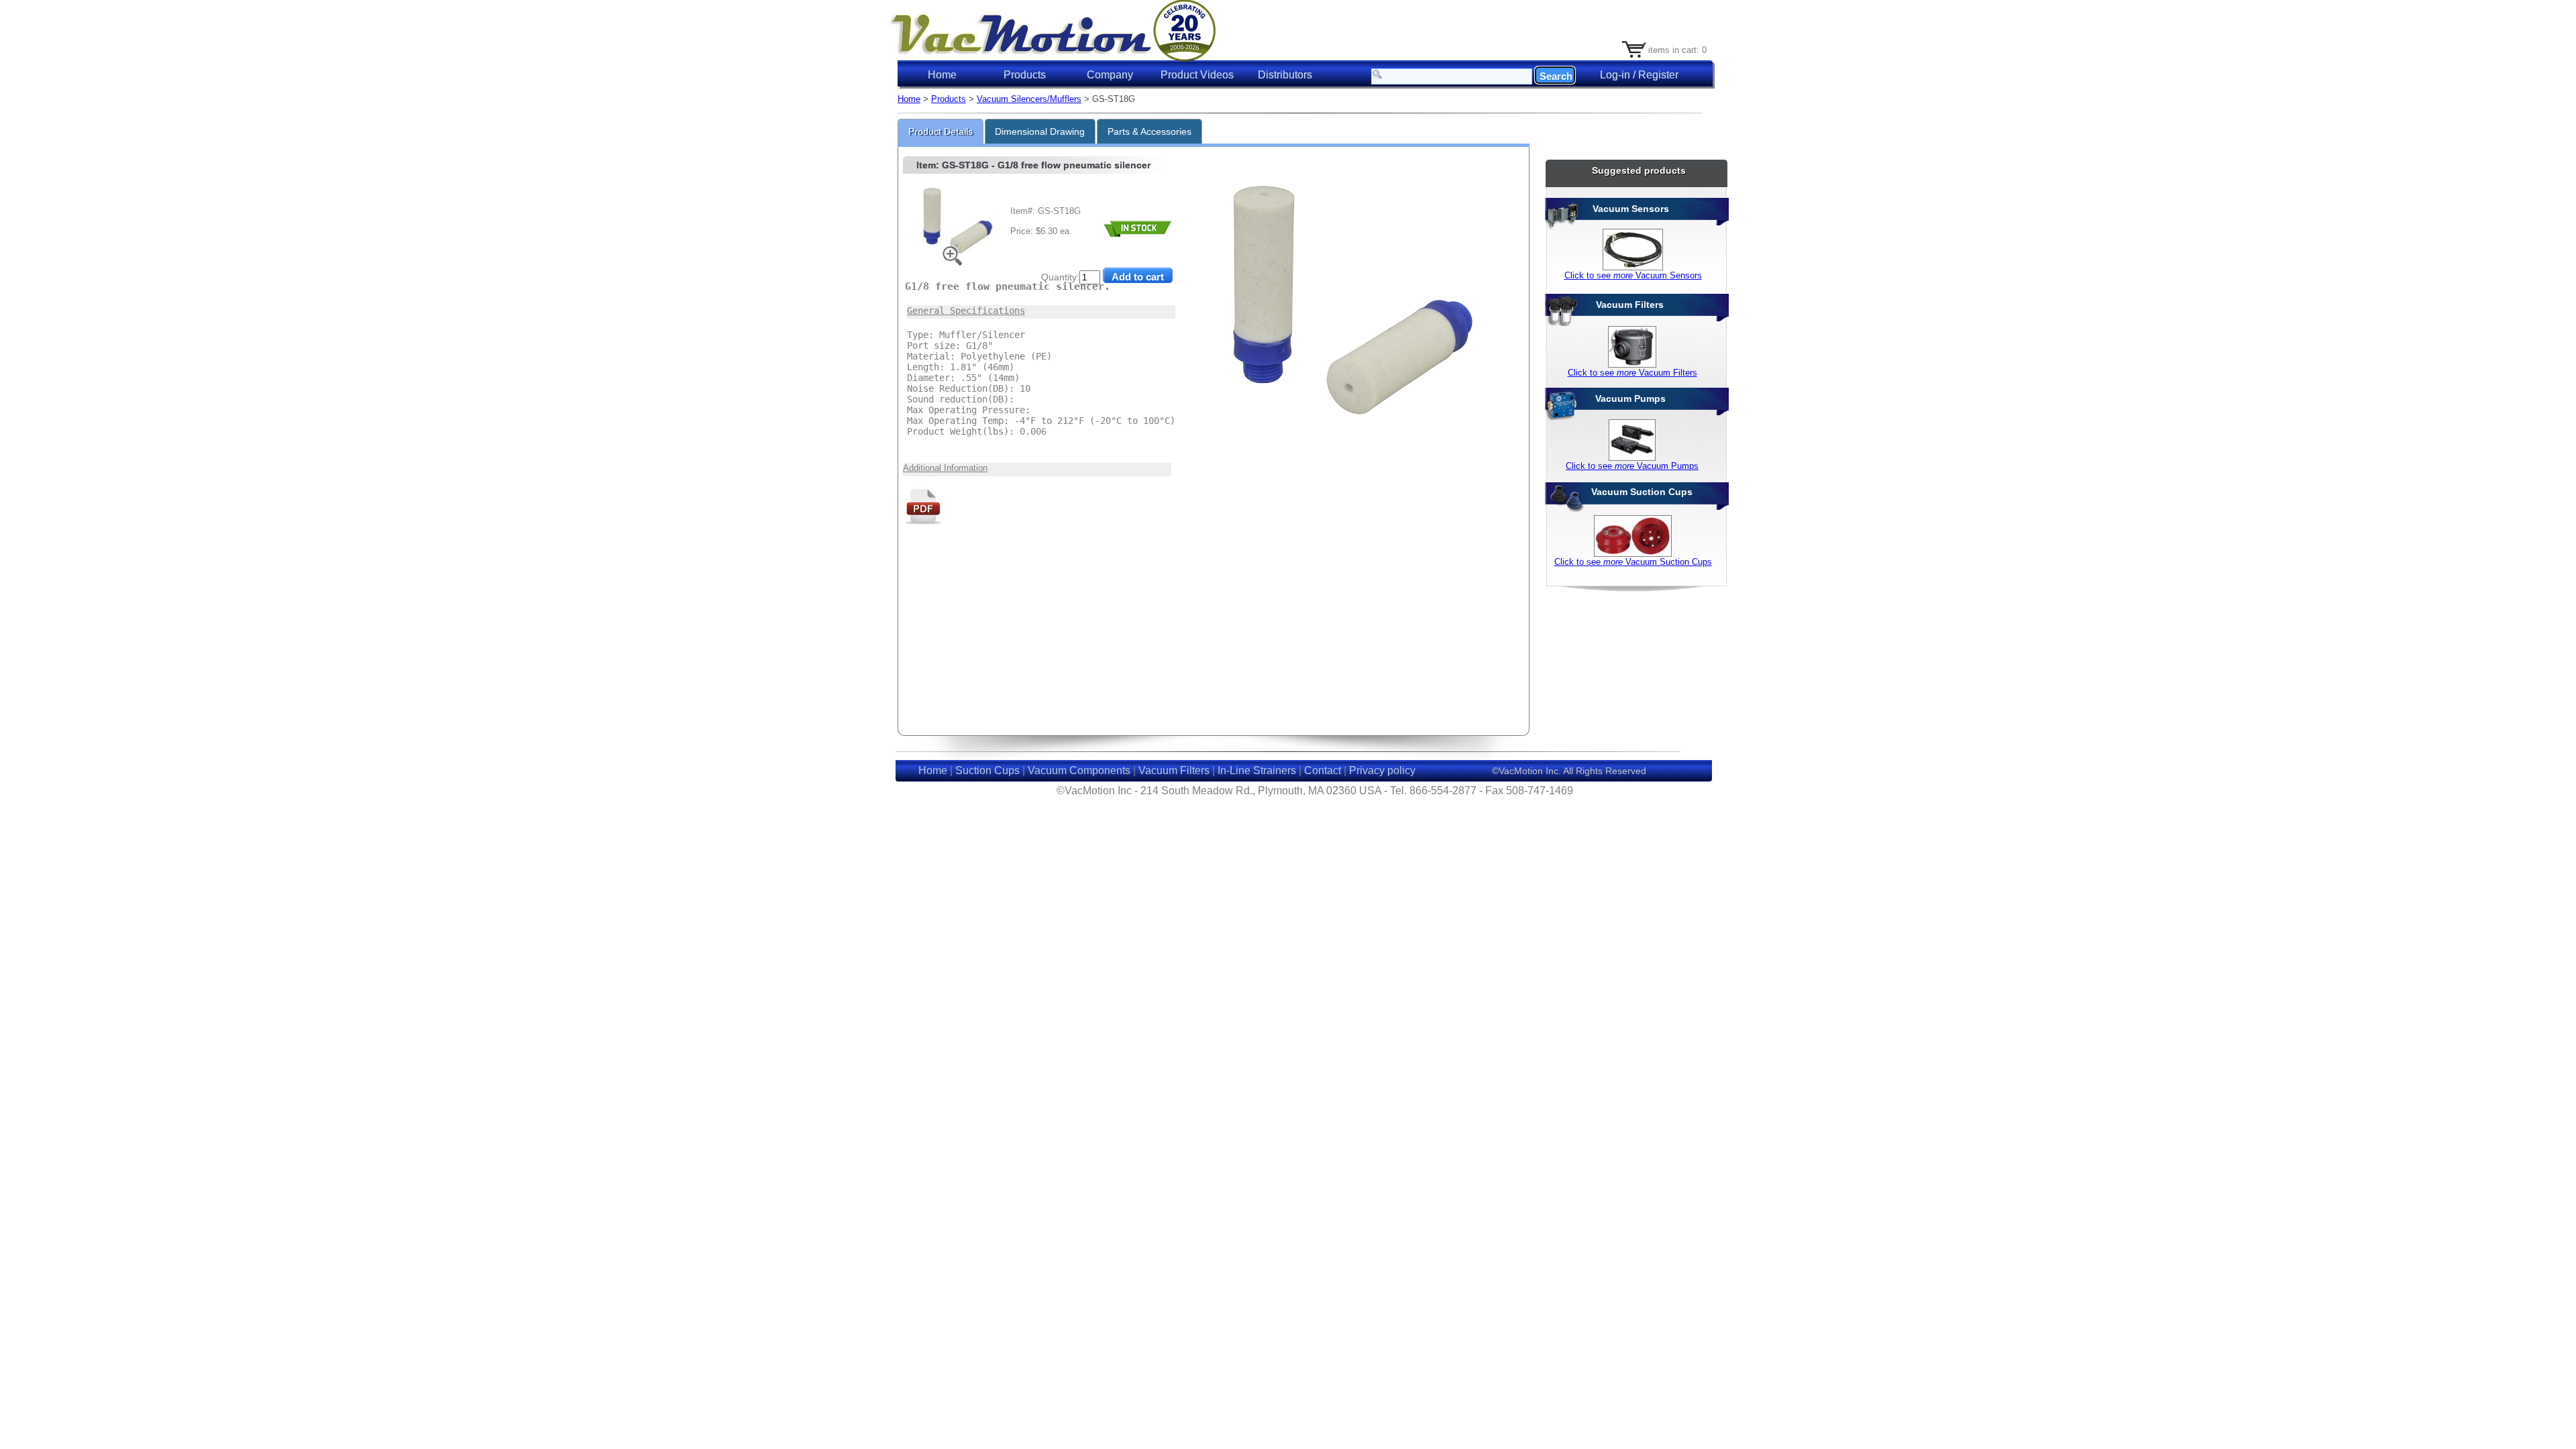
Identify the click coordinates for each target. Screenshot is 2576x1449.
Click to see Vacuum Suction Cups (1633, 562)
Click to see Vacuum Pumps (1632, 466)
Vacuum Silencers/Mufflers (1029, 99)
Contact (1323, 770)
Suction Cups (987, 770)
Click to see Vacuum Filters (1632, 373)
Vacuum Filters (1174, 770)
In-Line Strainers (1257, 770)
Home (942, 75)
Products (949, 99)
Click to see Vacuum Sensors (1633, 275)
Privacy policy (1382, 770)
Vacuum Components (1079, 770)
